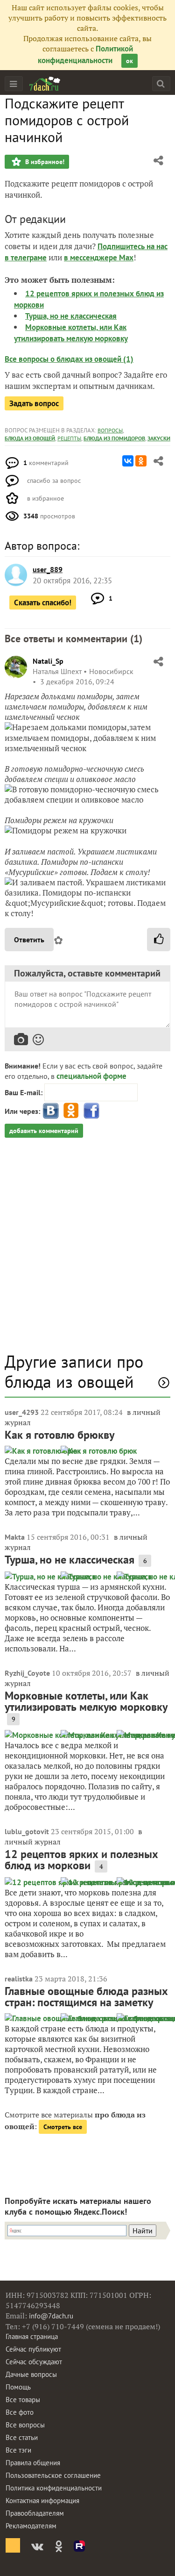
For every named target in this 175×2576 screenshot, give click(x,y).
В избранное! (44, 162)
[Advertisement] (87, 1250)
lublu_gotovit (27, 1831)
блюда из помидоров (114, 438)
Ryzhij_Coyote (27, 1673)
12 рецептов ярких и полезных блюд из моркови (81, 1860)
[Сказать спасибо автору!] (159, 940)
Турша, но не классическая (71, 316)
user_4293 (22, 1412)
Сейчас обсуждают (34, 2362)
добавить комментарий (44, 1131)
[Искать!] (161, 83)
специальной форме (91, 1076)
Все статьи (22, 2437)
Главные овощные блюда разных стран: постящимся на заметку (86, 1997)
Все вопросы (25, 2425)
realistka (19, 1979)
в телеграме (26, 258)
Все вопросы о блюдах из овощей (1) (69, 359)
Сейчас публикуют (33, 2349)
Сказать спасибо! (43, 603)
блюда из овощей (30, 438)
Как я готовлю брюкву (59, 1435)
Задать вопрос (34, 403)
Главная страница (32, 2336)
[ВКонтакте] (128, 461)
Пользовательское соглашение (53, 2475)
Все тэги (18, 2450)
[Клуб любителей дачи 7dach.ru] (45, 84)
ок (129, 61)
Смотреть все (63, 2127)
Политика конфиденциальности (54, 2488)
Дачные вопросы (31, 2374)
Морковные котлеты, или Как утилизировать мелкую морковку (86, 1701)
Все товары (23, 2400)
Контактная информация (42, 2501)
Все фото (20, 2412)
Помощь (18, 2387)
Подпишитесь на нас (133, 246)
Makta (15, 1537)
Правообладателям (35, 2513)
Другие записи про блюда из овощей (74, 1371)
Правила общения (33, 2463)
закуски (159, 438)
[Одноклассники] (141, 461)
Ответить (29, 940)
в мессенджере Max (99, 258)
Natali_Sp (48, 661)
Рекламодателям (31, 2526)
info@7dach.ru (51, 2316)
